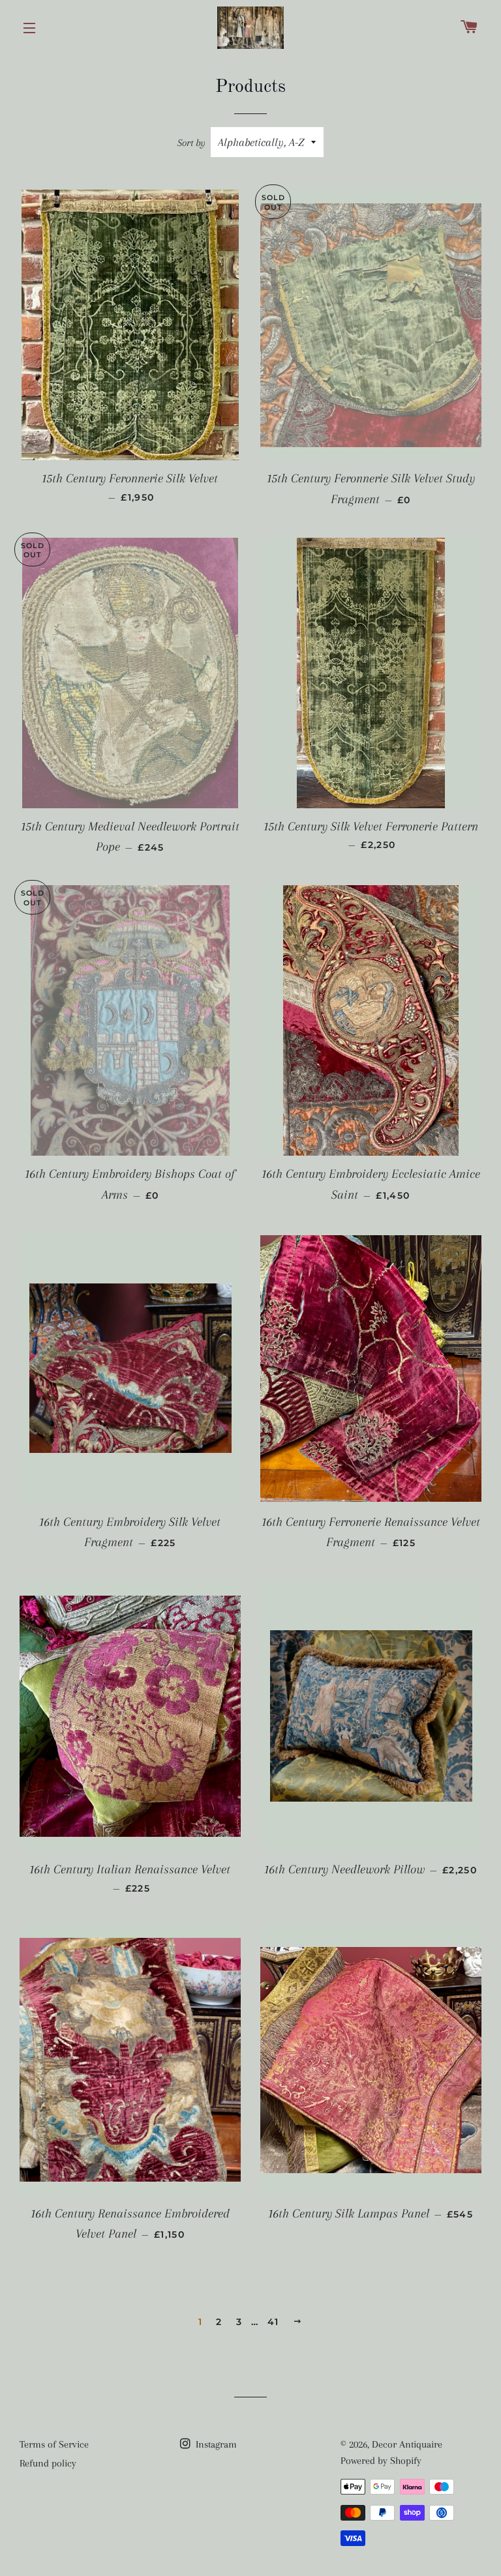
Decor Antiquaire (407, 2444)
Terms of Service (54, 2444)
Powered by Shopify (381, 2461)
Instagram (215, 2444)
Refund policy (48, 2463)
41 (273, 2322)
